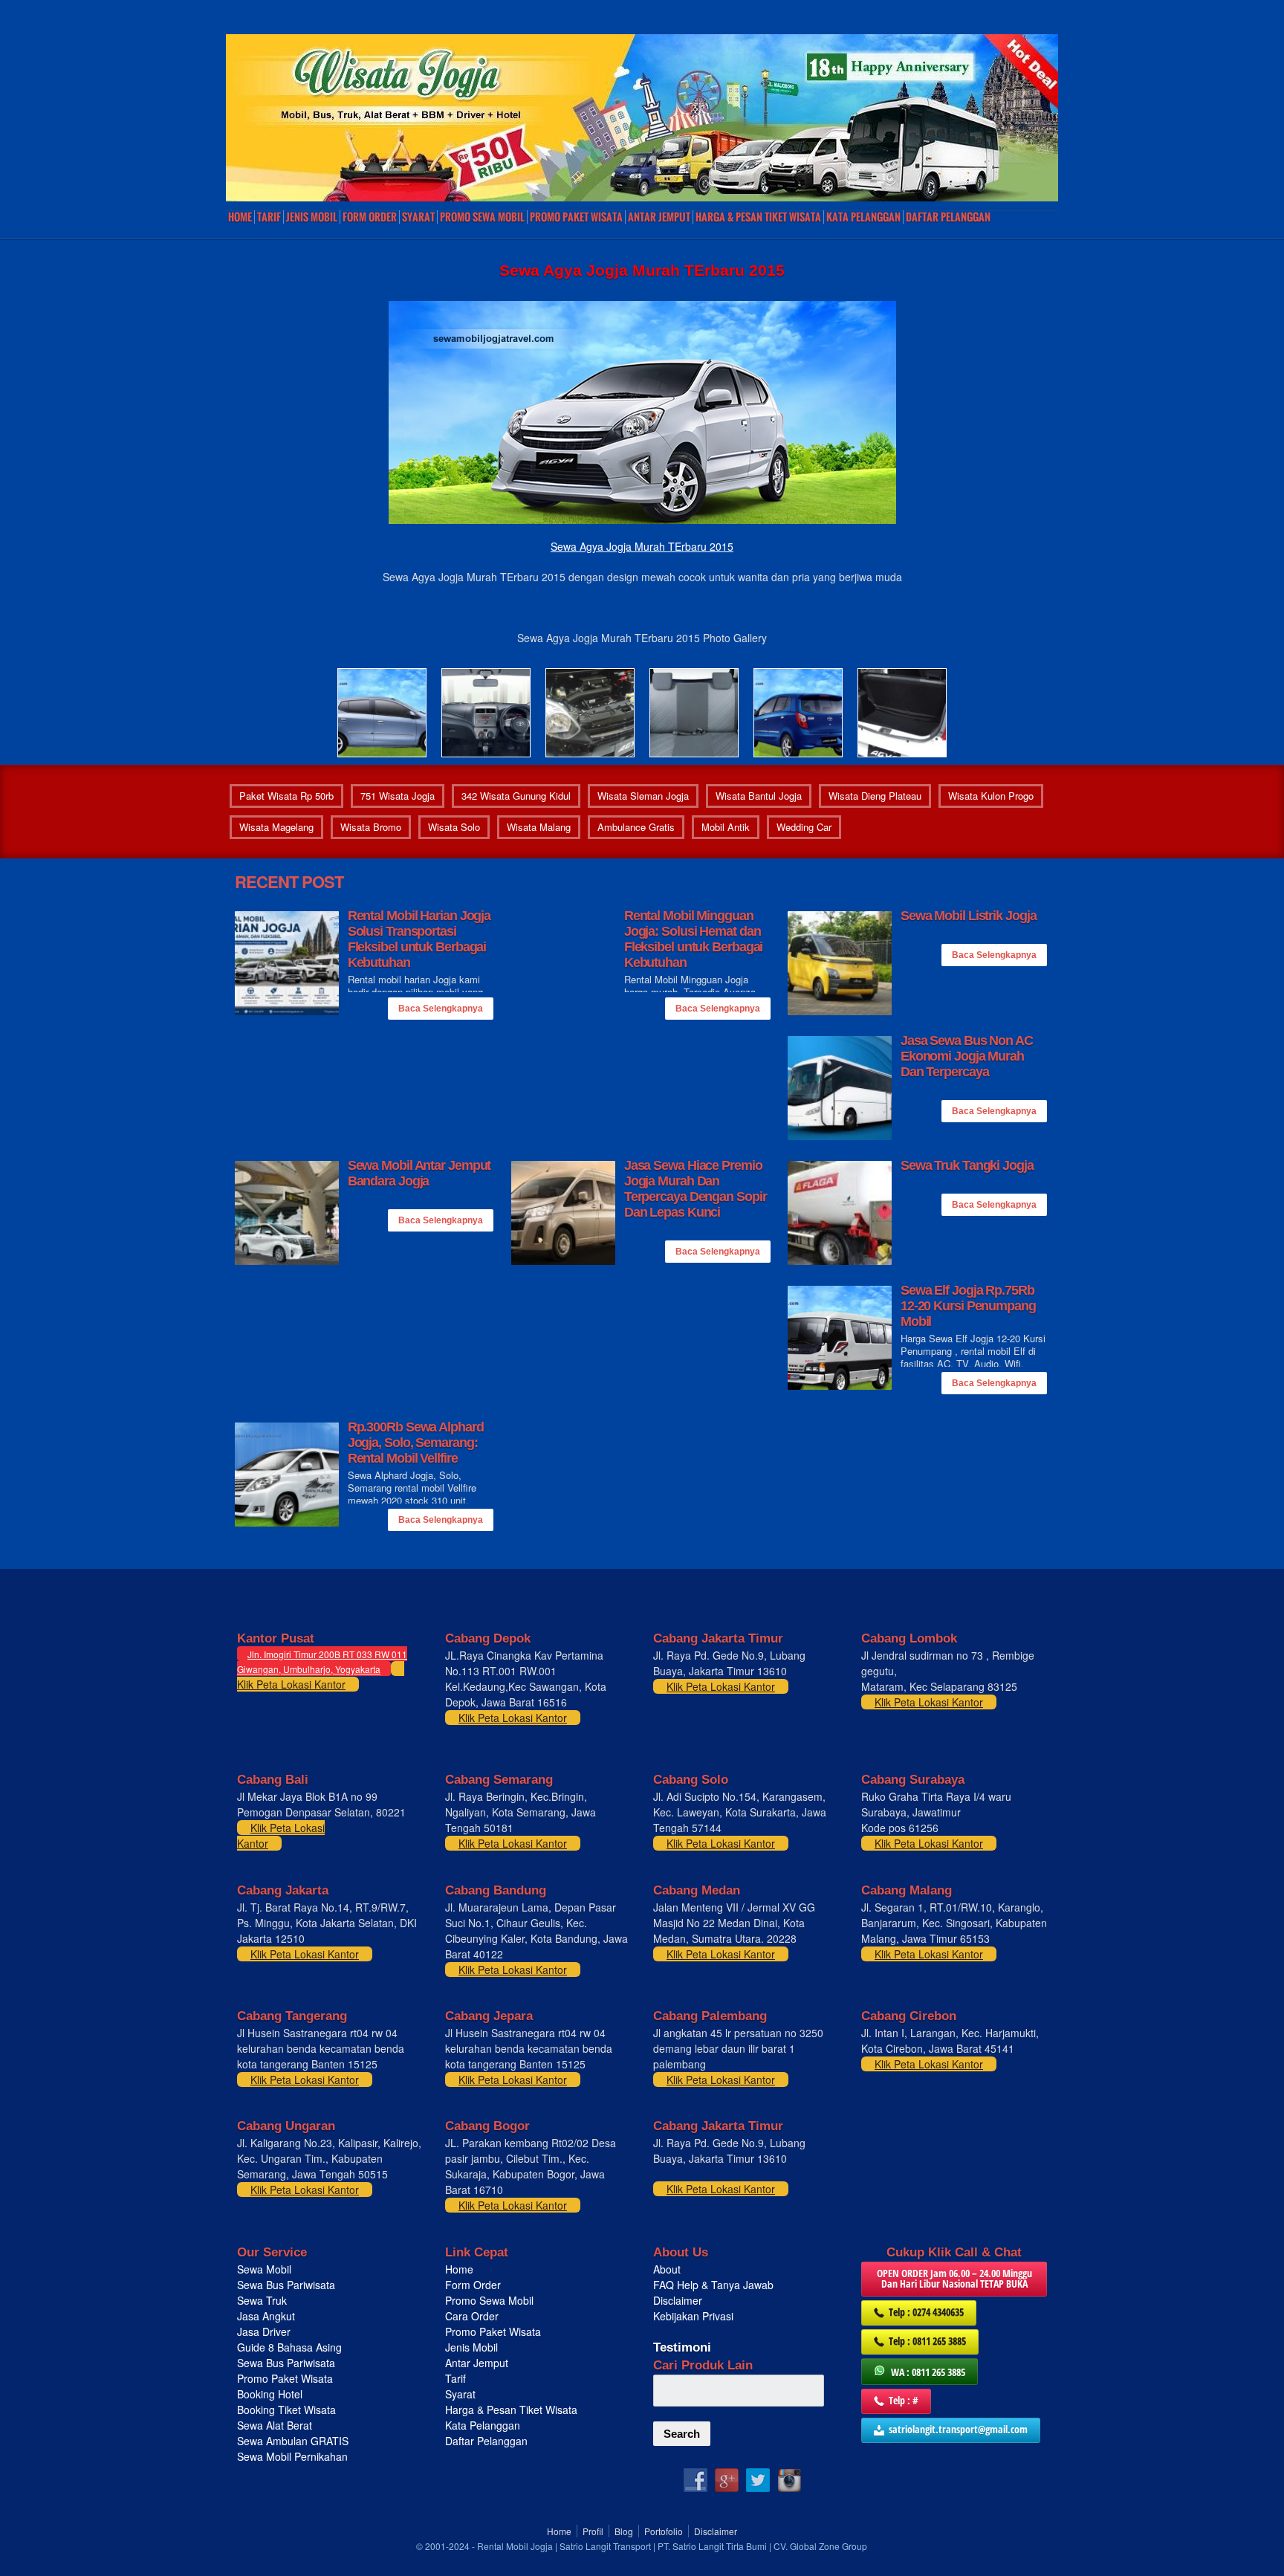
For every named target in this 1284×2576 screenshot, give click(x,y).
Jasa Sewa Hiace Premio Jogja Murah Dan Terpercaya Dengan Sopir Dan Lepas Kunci (695, 1189)
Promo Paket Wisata (285, 2378)
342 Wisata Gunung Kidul (516, 796)
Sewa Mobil (264, 2269)
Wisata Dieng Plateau (875, 796)
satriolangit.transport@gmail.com (958, 2429)
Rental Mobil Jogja (515, 2546)
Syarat (418, 217)
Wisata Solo (454, 827)
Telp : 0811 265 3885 (927, 2341)
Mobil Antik (726, 827)
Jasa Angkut (267, 2316)
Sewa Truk (263, 2300)
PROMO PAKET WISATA (576, 217)
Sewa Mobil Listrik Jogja (969, 916)
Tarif (269, 217)
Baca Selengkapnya (441, 1009)
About (667, 2269)
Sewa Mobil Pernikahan (292, 2456)
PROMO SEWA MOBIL (482, 217)
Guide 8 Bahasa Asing (289, 2347)
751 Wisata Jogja (398, 796)
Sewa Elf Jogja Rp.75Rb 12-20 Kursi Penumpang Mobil (968, 1306)
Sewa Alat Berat (275, 2425)
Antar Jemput (659, 217)
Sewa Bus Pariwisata (288, 2285)
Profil (593, 2531)
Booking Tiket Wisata (288, 2410)
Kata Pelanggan (863, 217)
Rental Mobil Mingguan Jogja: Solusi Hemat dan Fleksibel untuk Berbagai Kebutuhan (694, 939)
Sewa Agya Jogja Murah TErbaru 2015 (642, 546)
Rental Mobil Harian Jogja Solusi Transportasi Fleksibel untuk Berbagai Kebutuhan (419, 939)
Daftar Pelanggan (948, 217)
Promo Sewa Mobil (489, 2300)
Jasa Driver (264, 2331)
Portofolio (664, 2531)
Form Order (370, 217)
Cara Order (472, 2316)
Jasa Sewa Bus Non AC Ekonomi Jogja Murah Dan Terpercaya (967, 1056)
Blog (624, 2531)
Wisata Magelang (276, 827)
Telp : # (904, 2400)
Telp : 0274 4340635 (926, 2312)
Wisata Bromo (371, 827)
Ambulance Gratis (636, 827)
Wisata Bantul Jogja (759, 796)
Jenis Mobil (312, 217)
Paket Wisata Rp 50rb (286, 796)
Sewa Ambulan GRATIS (294, 2441)
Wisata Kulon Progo (991, 796)
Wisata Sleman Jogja (643, 796)
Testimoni (682, 2347)
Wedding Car (804, 827)
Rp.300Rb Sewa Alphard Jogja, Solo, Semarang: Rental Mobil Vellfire (416, 1443)
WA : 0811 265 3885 (928, 2372)
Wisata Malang (539, 827)
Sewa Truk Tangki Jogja (967, 1165)
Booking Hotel (270, 2394)
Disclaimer (678, 2300)
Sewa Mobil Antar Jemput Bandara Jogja (419, 1173)
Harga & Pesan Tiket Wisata (758, 217)
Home (240, 217)
